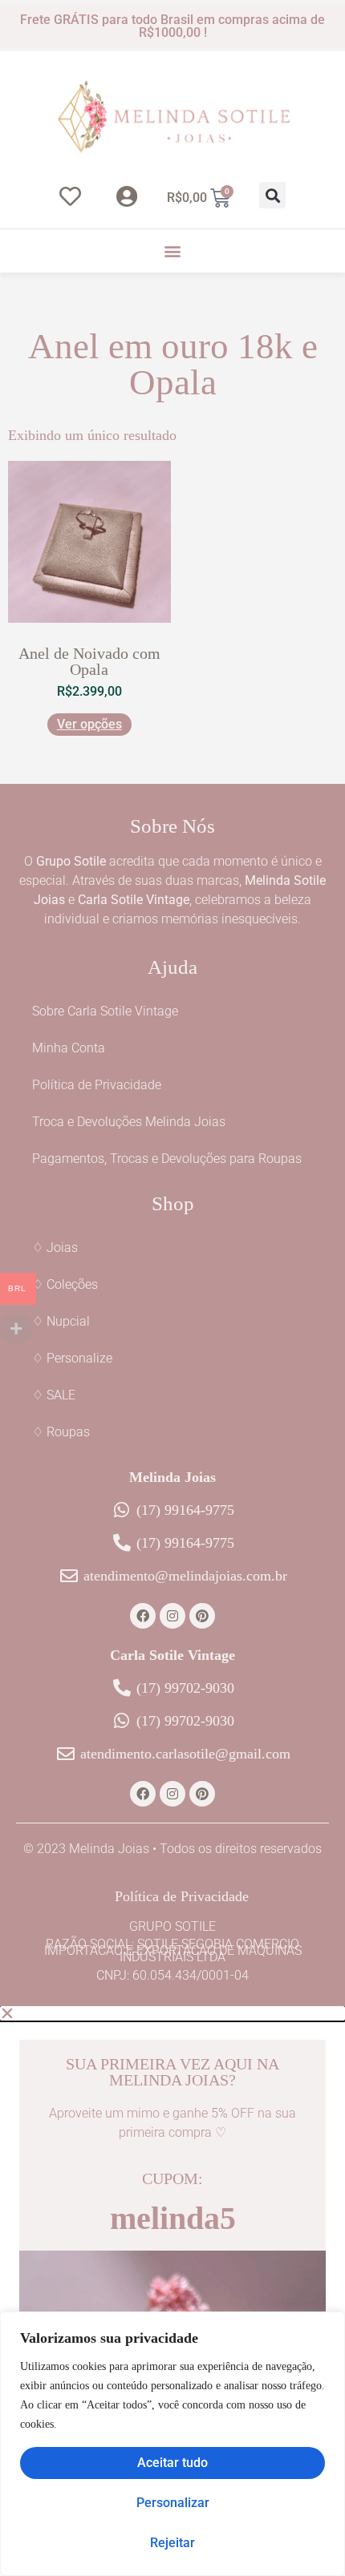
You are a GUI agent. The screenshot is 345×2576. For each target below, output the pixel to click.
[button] (272, 195)
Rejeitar (172, 2543)
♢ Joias (55, 1248)
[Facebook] (143, 1616)
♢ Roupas (61, 1432)
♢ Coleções (65, 1284)
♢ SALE (54, 1395)
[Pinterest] (202, 1616)
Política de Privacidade (97, 1085)
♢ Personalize (72, 1358)
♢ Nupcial (61, 1321)
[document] (172, 2291)
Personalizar (173, 2503)
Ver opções (89, 724)
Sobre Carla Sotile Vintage (105, 1011)
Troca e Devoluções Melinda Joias (129, 1122)
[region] (172, 2444)
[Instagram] (172, 1616)
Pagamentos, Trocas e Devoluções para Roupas (167, 1159)
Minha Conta (69, 1048)
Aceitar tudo (172, 2463)
